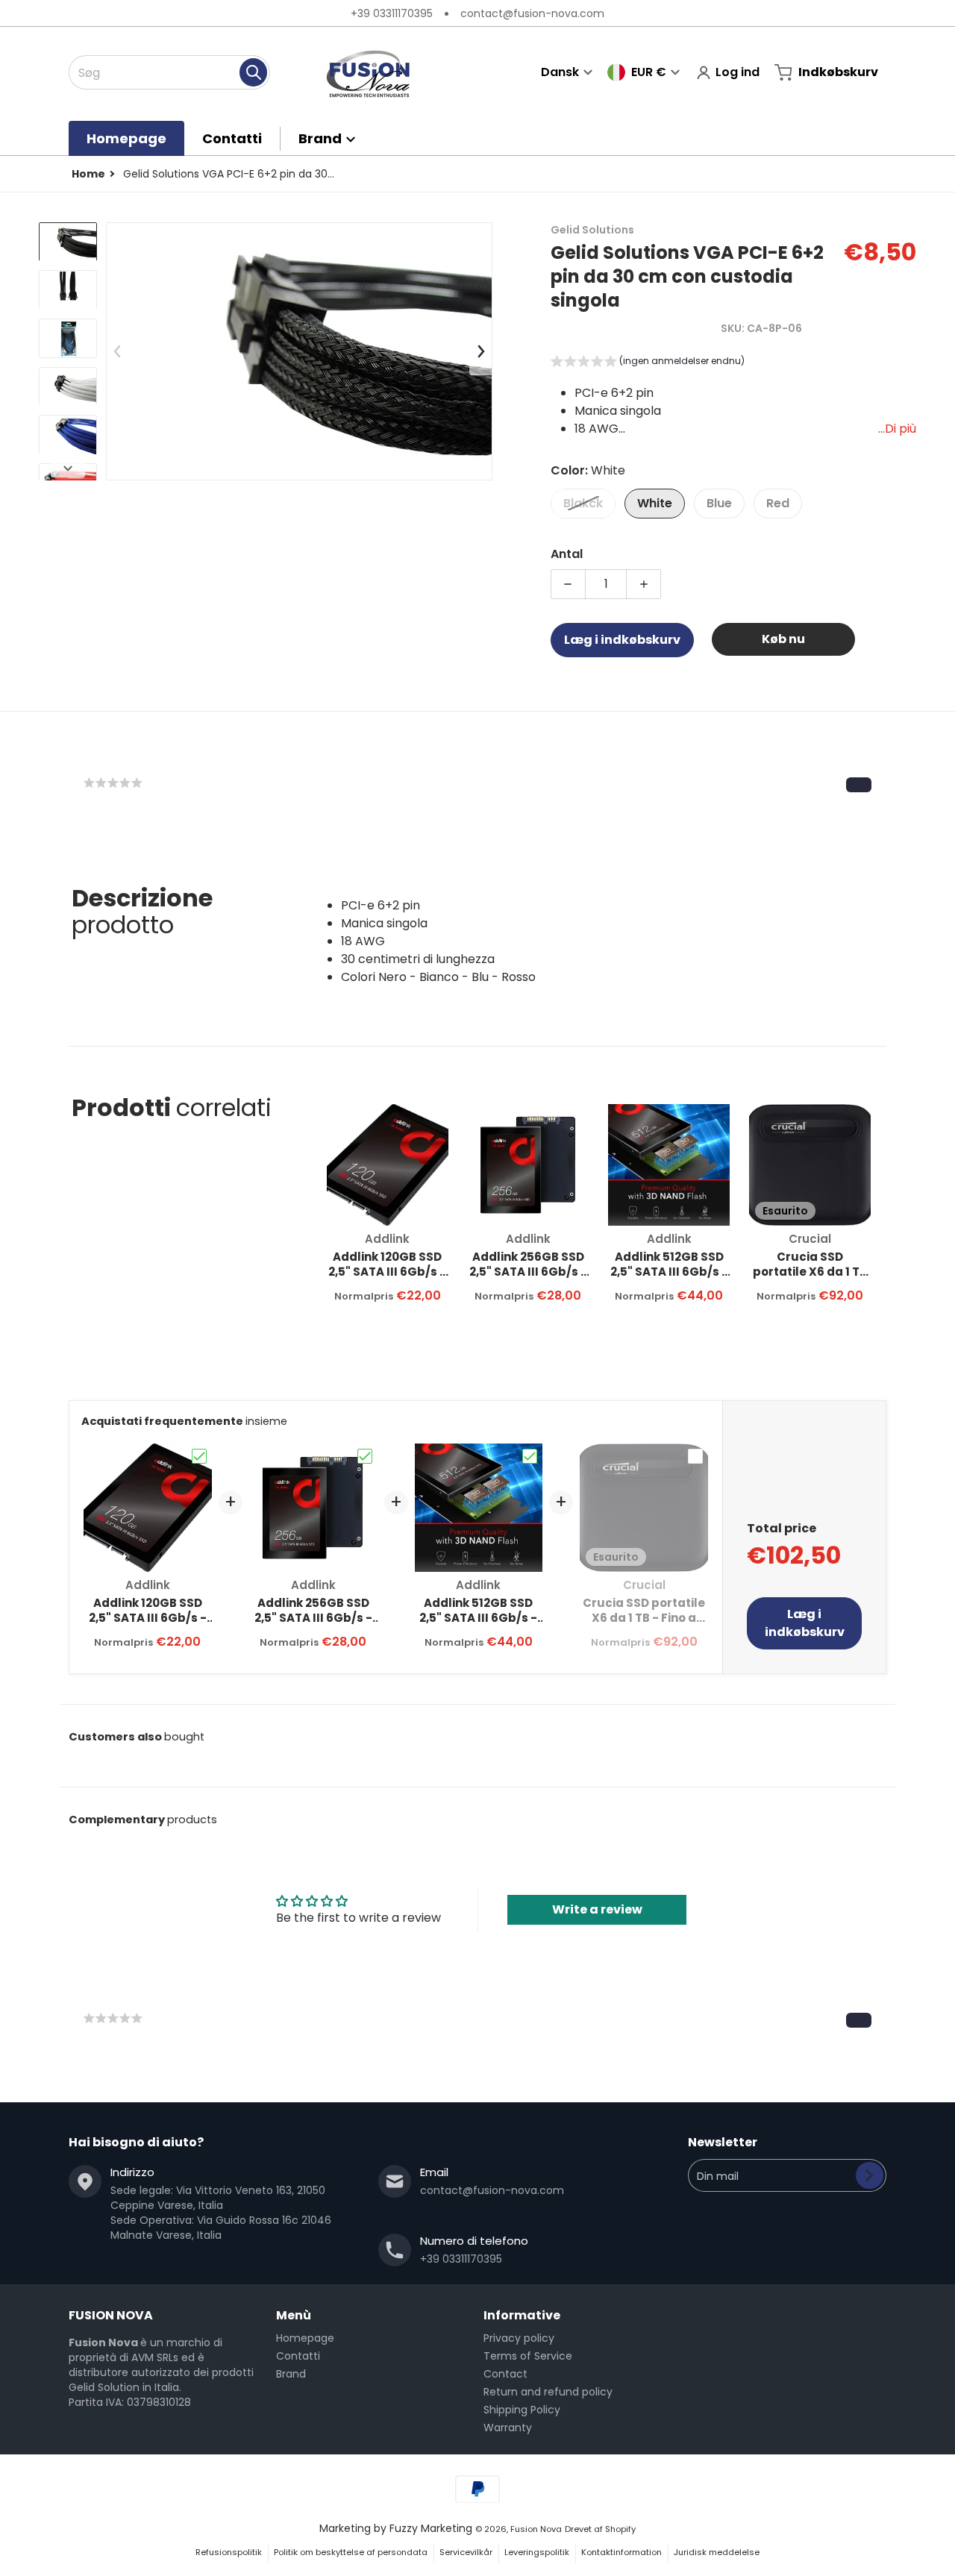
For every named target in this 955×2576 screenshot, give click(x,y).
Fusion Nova (536, 2529)
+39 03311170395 (392, 13)
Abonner (870, 2175)
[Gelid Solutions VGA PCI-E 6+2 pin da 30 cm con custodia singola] (68, 242)
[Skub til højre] (68, 468)
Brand (291, 2374)
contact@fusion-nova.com (532, 13)
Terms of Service (528, 2356)
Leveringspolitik (537, 2552)
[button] (648, 363)
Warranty (508, 2428)
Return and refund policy (548, 2392)
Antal (567, 554)
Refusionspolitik (229, 2552)
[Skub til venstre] (118, 351)
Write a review (597, 1909)
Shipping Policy (522, 2410)
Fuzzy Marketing (431, 2528)
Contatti (298, 2356)
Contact (505, 2374)
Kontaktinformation (621, 2552)
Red (778, 503)
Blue (719, 503)
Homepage (305, 2338)
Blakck (583, 503)
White (655, 503)
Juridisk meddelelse (717, 2552)
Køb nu (783, 639)
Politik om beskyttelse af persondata (351, 2552)
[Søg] (253, 72)
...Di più (897, 429)
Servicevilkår (466, 2552)
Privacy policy (519, 2338)
